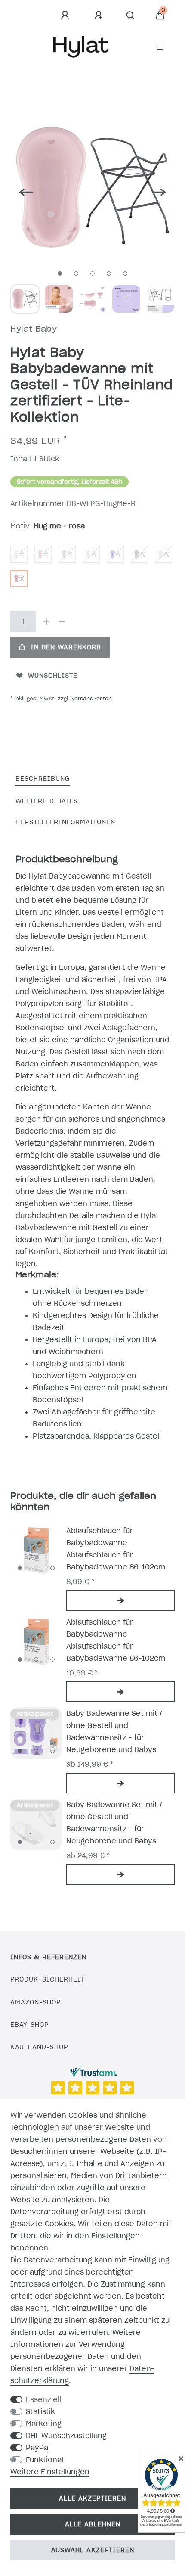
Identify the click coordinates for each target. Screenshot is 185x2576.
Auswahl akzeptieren (93, 2550)
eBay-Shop (29, 2025)
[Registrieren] (100, 16)
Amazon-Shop (35, 2002)
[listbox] (36, 1551)
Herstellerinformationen (65, 822)
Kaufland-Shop (39, 2047)
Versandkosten (92, 698)
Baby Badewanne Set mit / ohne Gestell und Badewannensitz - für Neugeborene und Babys (114, 1731)
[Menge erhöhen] (46, 621)
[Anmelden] (66, 16)
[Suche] (131, 16)
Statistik (40, 2411)
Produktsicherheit (48, 1979)
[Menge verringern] (62, 621)
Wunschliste (53, 676)
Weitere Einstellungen (50, 2472)
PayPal (38, 2448)
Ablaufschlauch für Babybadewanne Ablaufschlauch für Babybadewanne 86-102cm (116, 1549)
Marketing (44, 2424)
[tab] (43, 779)
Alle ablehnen (93, 2524)
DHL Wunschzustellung (66, 2436)
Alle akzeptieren (92, 2498)
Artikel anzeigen (120, 1600)
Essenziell (43, 2399)
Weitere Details (47, 801)
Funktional (45, 2460)
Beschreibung (43, 779)
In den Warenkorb (66, 647)
